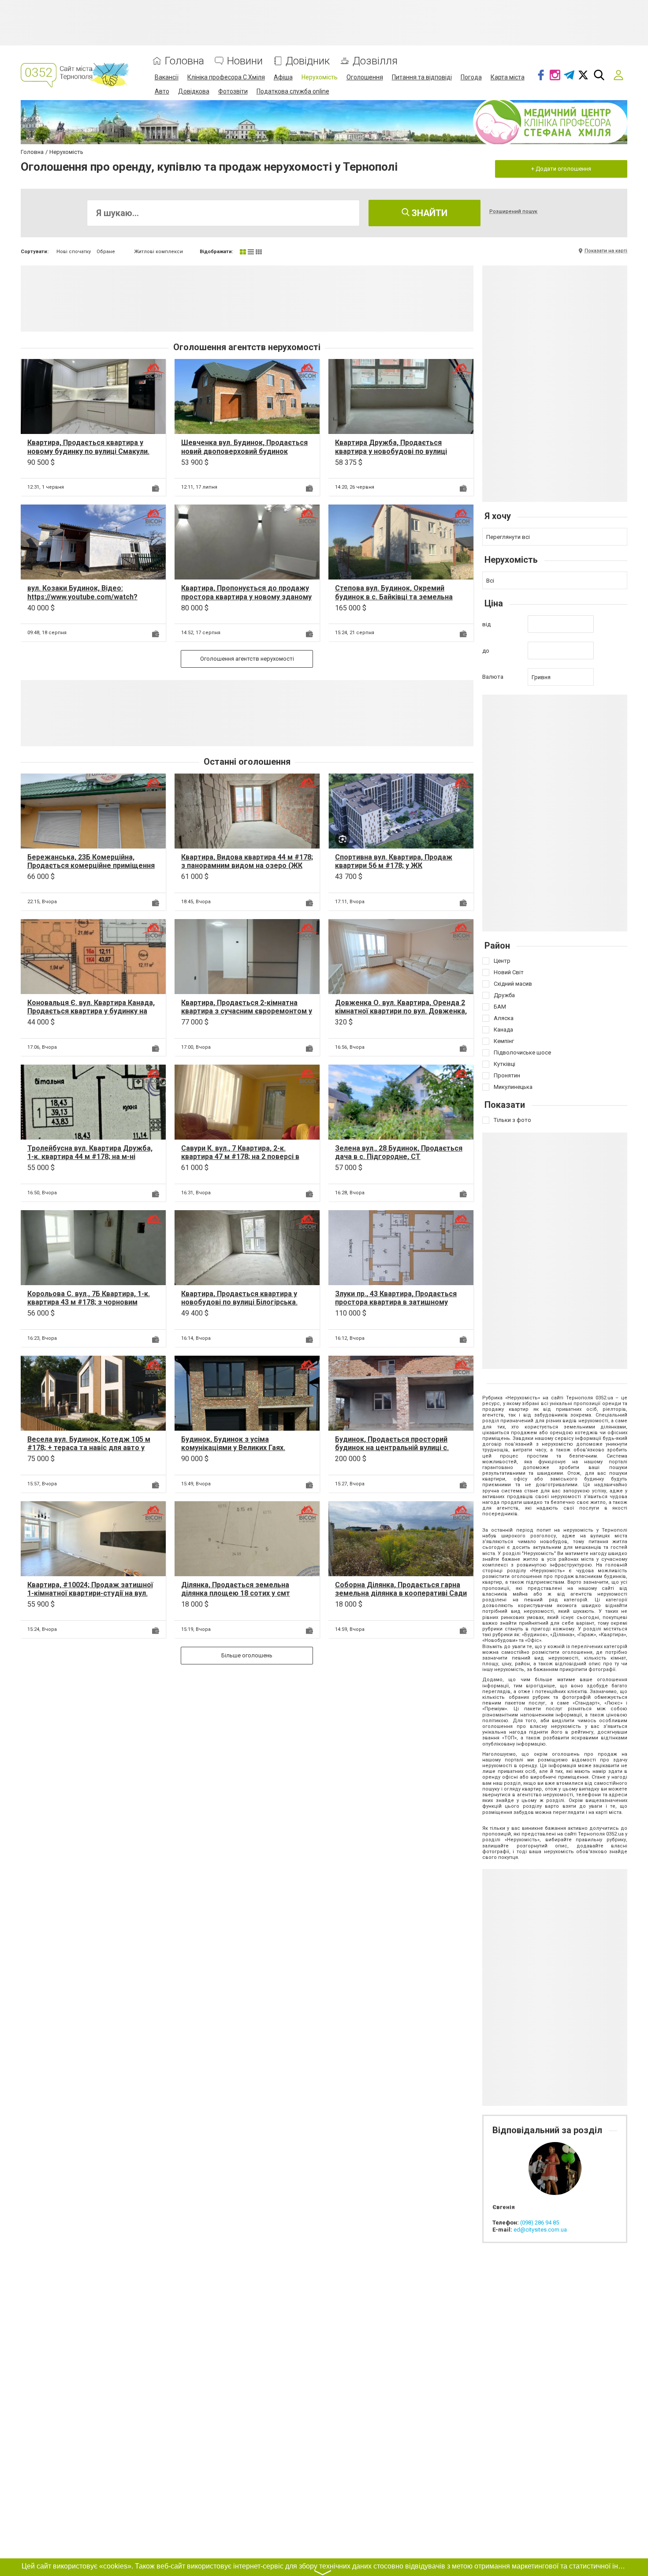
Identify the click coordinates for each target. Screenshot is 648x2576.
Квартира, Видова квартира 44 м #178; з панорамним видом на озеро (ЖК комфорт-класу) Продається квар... (247, 866)
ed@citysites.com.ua (540, 2230)
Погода (471, 77)
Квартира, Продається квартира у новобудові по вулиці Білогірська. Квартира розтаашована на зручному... (239, 1307)
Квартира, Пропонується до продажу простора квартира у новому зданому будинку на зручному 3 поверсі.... (246, 596)
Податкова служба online (293, 91)
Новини (245, 61)
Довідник (308, 61)
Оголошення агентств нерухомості (247, 659)
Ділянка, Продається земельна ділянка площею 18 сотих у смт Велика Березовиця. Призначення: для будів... (240, 1598)
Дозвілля (375, 61)
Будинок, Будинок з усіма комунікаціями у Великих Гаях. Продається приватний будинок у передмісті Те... (239, 1452)
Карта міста (508, 77)
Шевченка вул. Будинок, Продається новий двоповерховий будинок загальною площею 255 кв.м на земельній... (244, 455)
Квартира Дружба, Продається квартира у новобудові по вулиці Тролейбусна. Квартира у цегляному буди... (398, 455)
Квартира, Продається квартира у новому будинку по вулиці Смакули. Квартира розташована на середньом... (88, 455)
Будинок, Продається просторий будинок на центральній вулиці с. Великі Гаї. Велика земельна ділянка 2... (398, 1452)
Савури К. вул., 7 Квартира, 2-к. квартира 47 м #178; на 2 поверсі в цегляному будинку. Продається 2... (243, 1157)
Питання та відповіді (422, 77)
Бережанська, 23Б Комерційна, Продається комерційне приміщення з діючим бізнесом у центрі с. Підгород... (91, 870)
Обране (106, 252)
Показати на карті (606, 251)
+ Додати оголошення (561, 169)
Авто (162, 91)
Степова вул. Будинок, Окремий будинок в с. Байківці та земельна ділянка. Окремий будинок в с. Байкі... (400, 596)
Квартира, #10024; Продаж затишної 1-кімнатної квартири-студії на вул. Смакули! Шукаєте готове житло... (90, 1593)
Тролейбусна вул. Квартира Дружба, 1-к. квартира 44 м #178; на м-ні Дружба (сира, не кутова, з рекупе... (90, 1157)
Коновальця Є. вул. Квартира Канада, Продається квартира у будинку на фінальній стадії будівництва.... (91, 1011)
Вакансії (167, 77)
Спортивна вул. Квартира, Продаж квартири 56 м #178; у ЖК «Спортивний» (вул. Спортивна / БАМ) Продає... (399, 870)
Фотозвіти (233, 91)
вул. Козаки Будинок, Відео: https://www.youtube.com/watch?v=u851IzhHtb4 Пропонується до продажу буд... (83, 601)
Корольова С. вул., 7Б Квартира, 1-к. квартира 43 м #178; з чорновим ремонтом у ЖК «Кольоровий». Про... (91, 1302)
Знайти (428, 213)
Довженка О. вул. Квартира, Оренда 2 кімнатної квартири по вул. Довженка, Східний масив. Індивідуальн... (401, 1011)
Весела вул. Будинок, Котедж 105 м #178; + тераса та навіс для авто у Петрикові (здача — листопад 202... (89, 1448)
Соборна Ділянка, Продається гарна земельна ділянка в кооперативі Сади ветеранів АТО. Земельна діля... (401, 1593)
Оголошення (365, 77)
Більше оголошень (247, 1655)
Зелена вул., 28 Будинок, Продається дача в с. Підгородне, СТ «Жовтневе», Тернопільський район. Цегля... (399, 1161)
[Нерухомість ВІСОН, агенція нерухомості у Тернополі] (153, 371)
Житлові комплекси (158, 252)
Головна (184, 61)
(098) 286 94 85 (540, 2223)
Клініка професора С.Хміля (226, 77)
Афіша (283, 77)
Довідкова (194, 91)
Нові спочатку (74, 252)
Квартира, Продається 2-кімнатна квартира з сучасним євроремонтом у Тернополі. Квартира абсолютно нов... (247, 1011)
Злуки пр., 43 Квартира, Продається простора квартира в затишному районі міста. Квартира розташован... (399, 1302)
